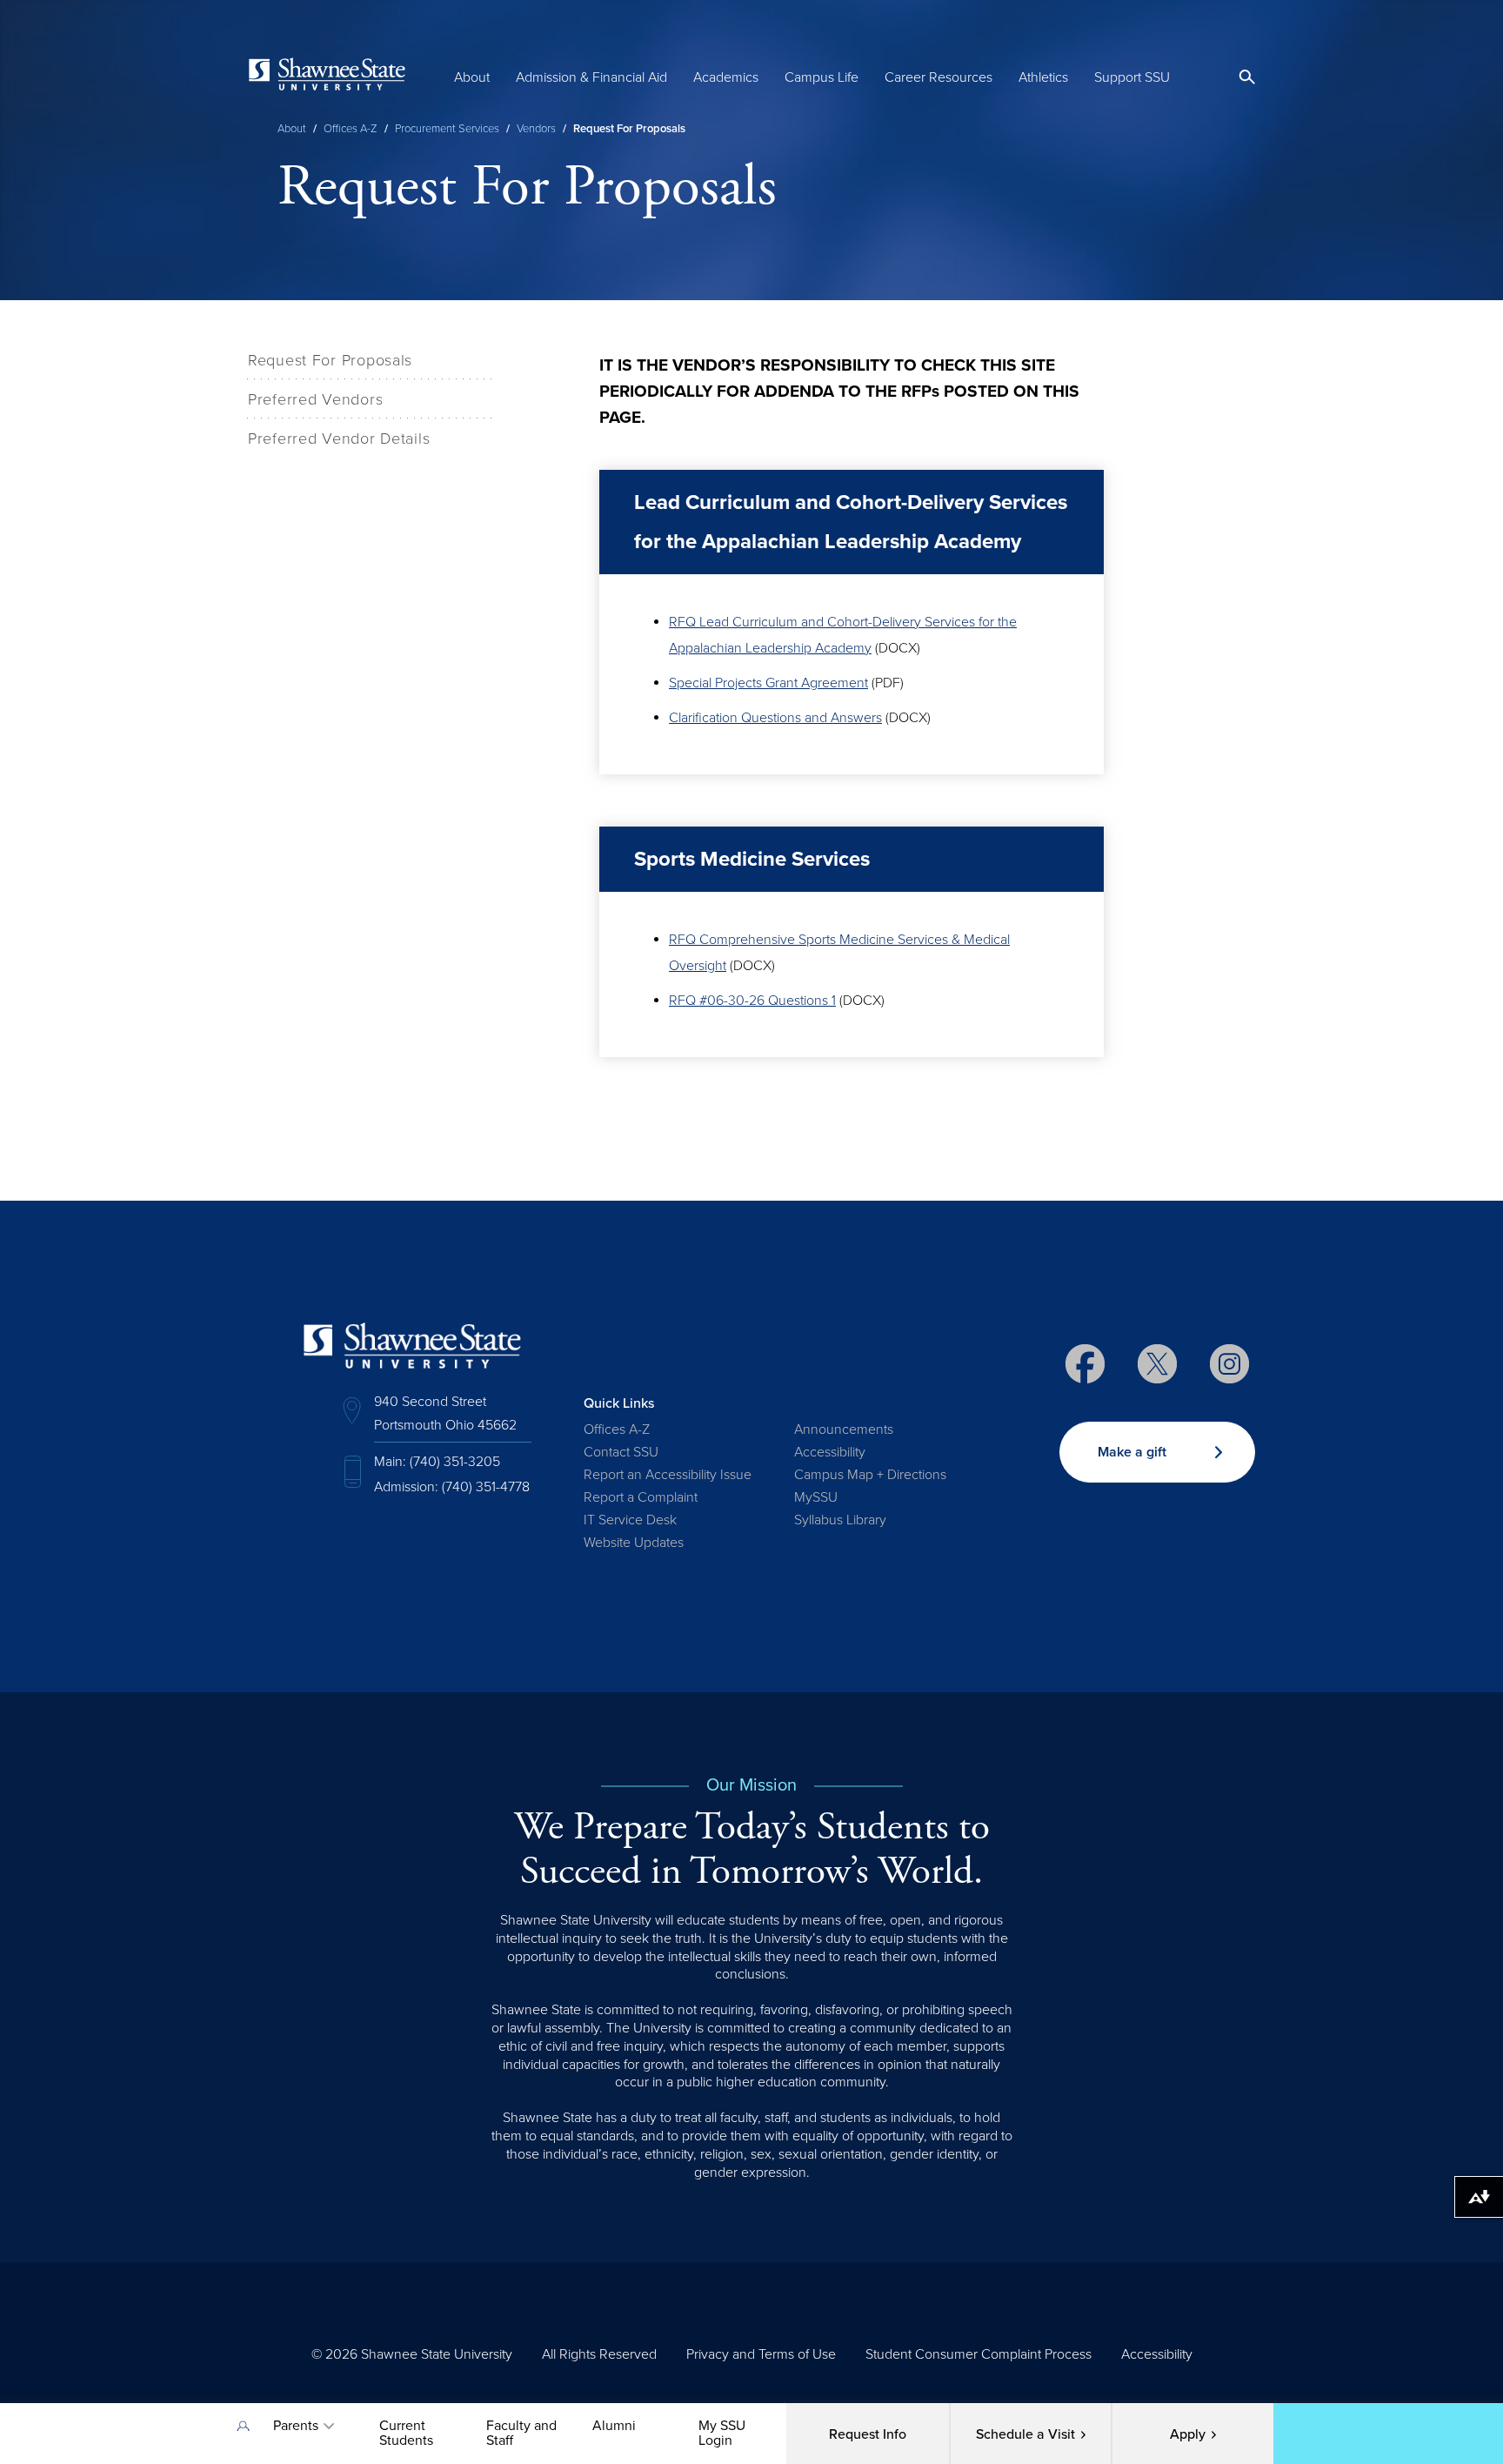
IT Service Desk (630, 1520)
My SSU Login (722, 2433)
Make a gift (1132, 1452)
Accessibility (830, 1452)
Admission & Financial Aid (591, 77)
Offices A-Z (351, 129)
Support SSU (1132, 77)
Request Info (868, 2434)
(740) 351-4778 (486, 1487)
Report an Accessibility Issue (668, 1475)
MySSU (816, 1497)
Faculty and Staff (521, 2433)
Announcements (844, 1430)
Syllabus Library (840, 1520)
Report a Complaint (641, 1497)
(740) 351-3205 (455, 1462)
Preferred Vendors (315, 399)
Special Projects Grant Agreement (768, 683)
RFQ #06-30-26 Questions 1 (752, 1001)
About (472, 77)
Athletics (1043, 77)
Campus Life (822, 77)
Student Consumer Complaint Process (979, 2354)
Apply (1188, 2434)
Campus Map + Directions (870, 1475)
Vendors (536, 129)
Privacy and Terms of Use (761, 2354)
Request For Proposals (330, 360)
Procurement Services (447, 129)
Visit (1025, 2434)
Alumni (614, 2426)
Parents (296, 2426)
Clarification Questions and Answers (775, 718)
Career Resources (939, 77)
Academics (726, 77)
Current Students (406, 2433)
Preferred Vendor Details (339, 439)
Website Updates (634, 1543)
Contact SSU (621, 1452)
